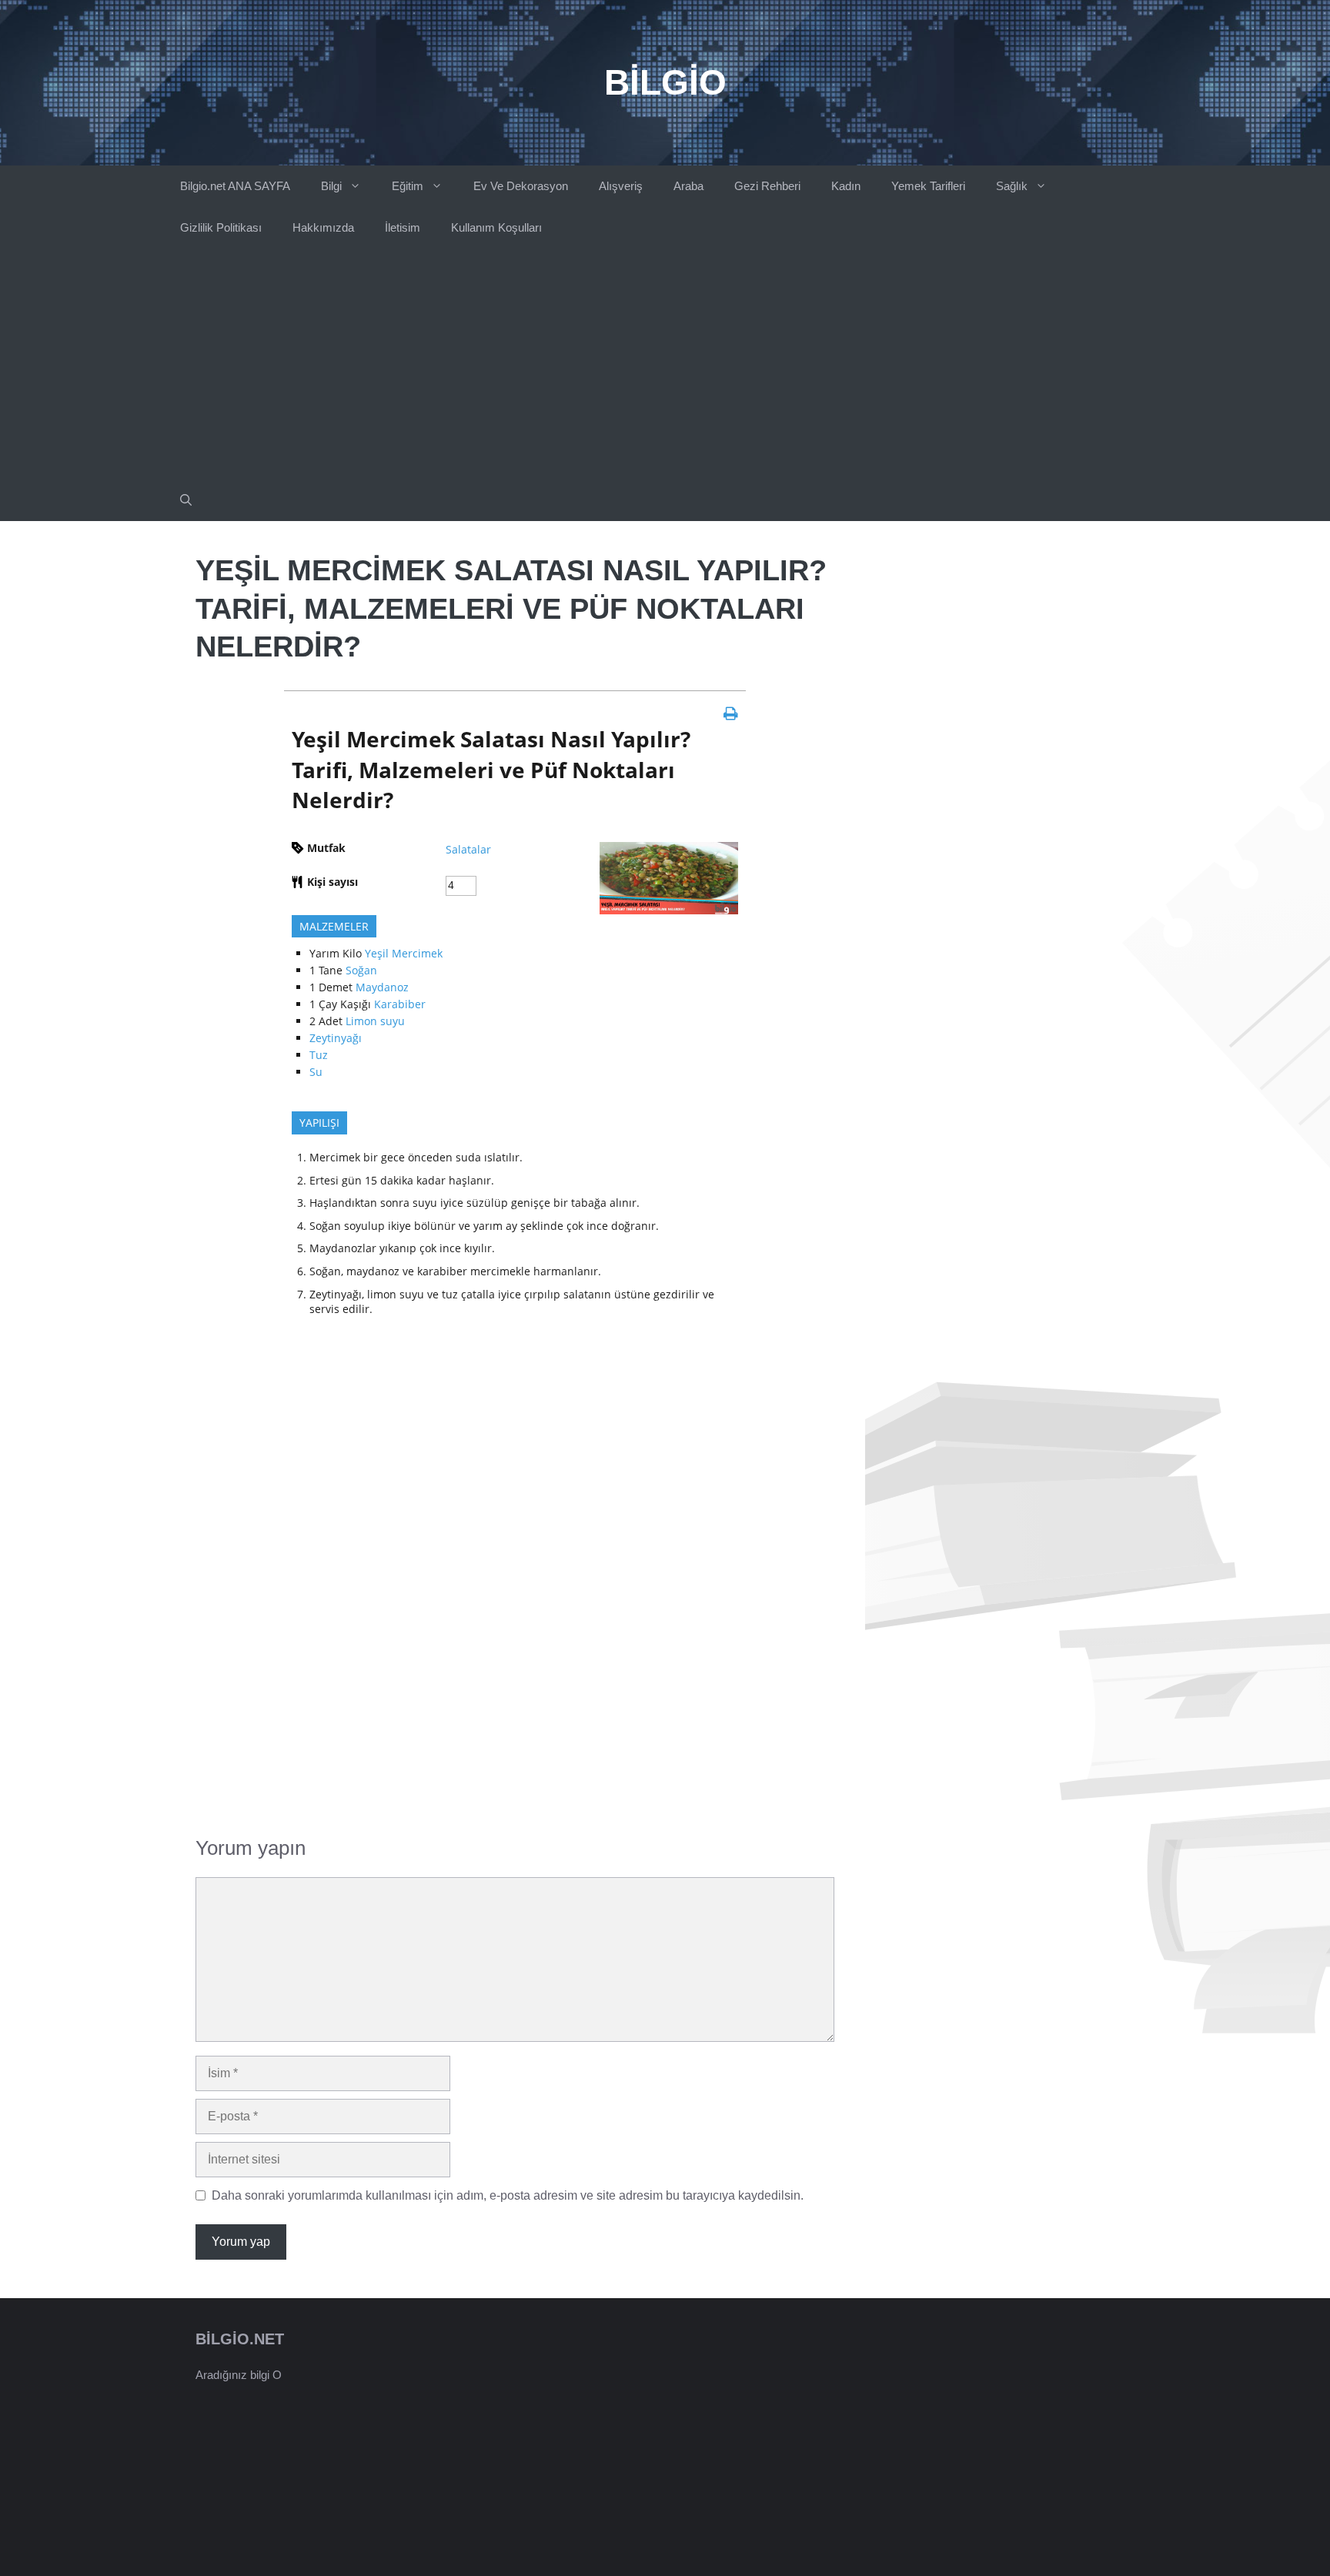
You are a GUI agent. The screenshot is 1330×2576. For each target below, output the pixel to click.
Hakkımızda (323, 227)
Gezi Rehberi (767, 186)
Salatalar (468, 849)
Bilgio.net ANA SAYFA (235, 186)
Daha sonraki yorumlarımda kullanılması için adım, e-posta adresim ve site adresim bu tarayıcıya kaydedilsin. (508, 2195)
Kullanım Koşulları (496, 227)
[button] (186, 500)
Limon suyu (375, 1021)
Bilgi (331, 186)
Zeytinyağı (336, 1038)
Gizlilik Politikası (221, 227)
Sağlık (1012, 186)
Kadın (846, 186)
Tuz (319, 1055)
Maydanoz (382, 987)
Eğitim (408, 186)
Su (316, 1072)
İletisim (403, 227)
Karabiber (400, 1004)
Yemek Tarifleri (928, 186)
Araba (688, 186)
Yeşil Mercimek (404, 953)
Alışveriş (621, 186)
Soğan (361, 970)
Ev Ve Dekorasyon (521, 186)
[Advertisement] (665, 364)
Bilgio (665, 82)
